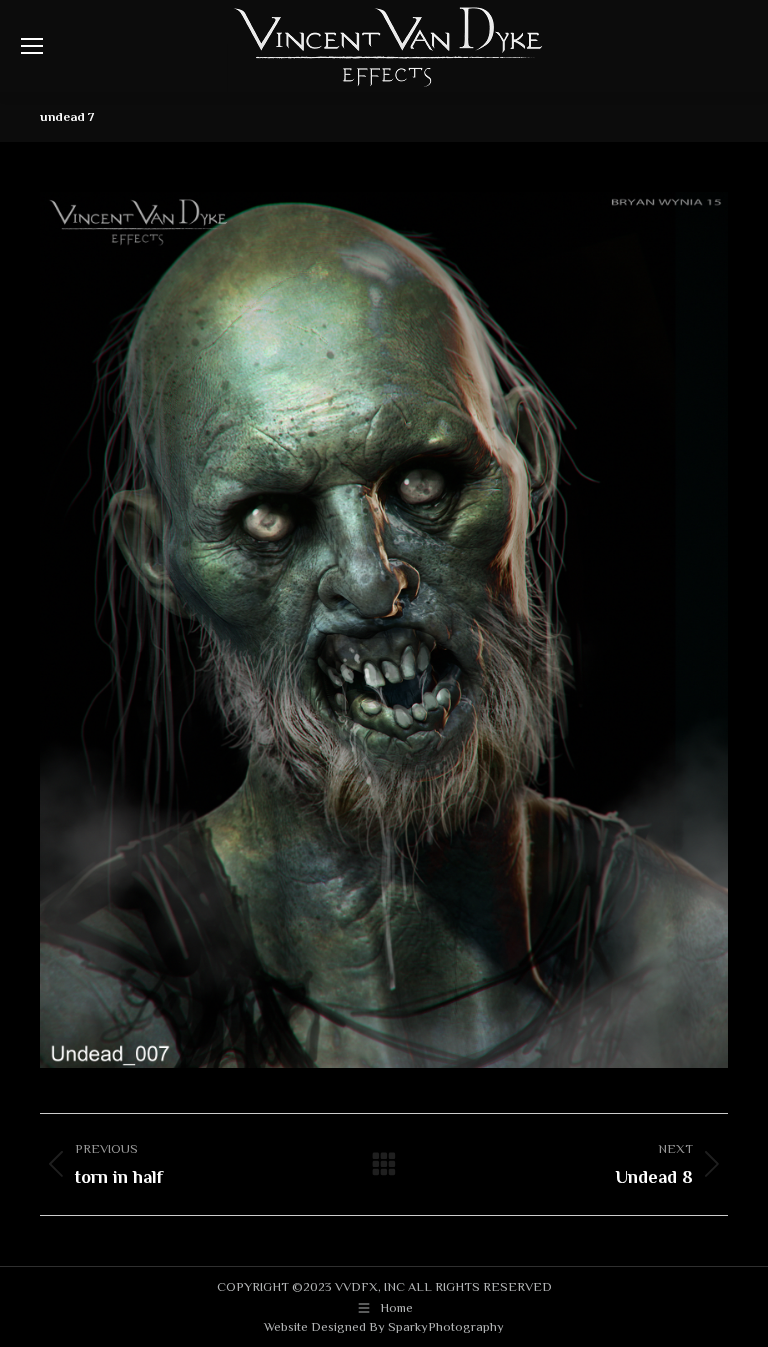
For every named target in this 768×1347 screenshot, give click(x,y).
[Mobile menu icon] (32, 46)
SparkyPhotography (446, 1326)
